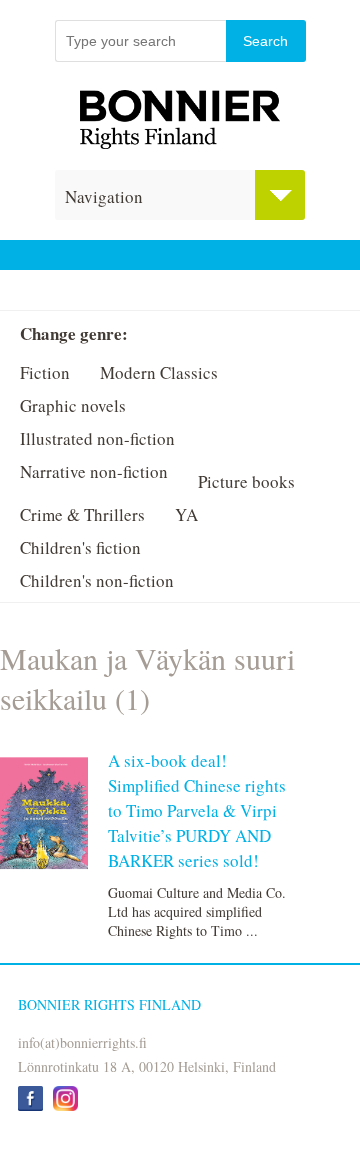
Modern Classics (159, 372)
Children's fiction (80, 547)
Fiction (45, 372)
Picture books (246, 481)
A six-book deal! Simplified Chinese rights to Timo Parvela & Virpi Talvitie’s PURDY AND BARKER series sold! (197, 810)
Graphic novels (73, 405)
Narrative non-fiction (94, 471)
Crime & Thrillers (82, 514)
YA (186, 514)
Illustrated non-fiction (97, 438)
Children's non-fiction (97, 580)
